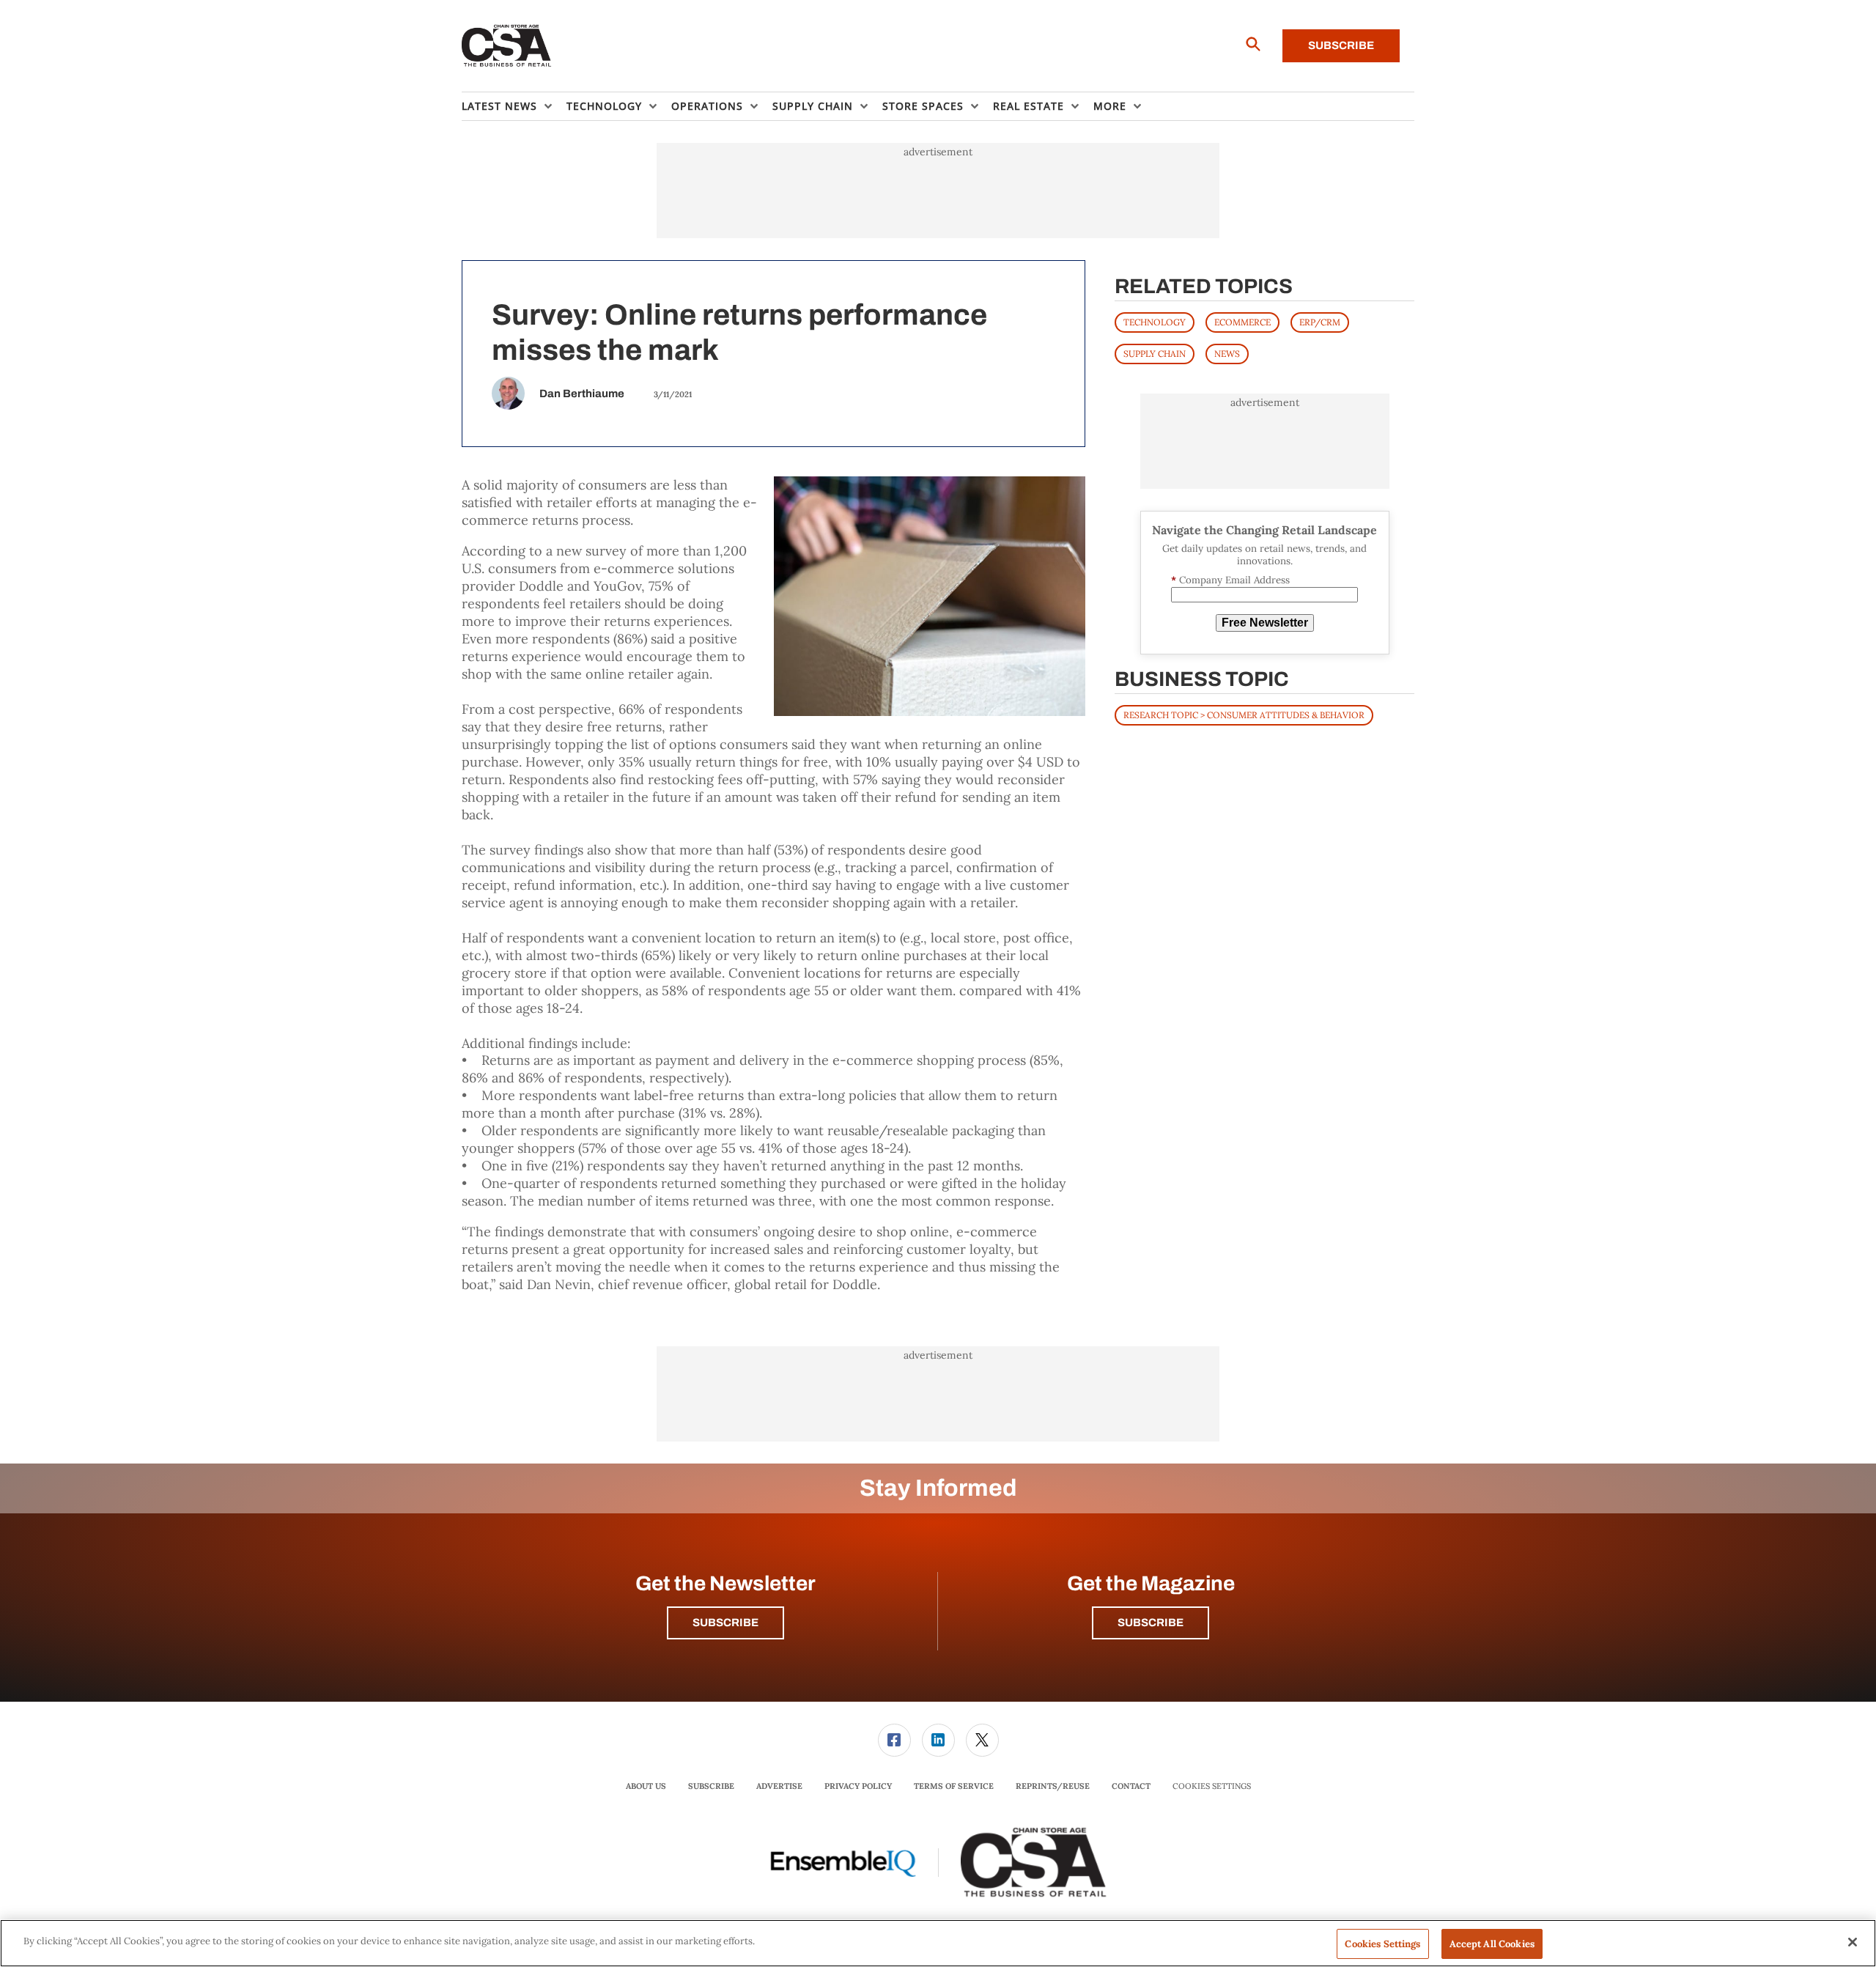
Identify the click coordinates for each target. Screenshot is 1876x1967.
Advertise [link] (779, 1786)
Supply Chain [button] (813, 106)
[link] (894, 1740)
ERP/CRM (1320, 322)
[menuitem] (514, 106)
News (1227, 354)
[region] (938, 1943)
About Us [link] (646, 1786)
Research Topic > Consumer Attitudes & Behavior (1244, 715)
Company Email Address (1230, 580)
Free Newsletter (1265, 623)
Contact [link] (1131, 1786)
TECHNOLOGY (1155, 322)
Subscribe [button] (725, 1623)
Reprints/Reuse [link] (1053, 1786)
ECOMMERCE (1242, 322)
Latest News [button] (499, 106)
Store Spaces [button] (923, 106)
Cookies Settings (1212, 1786)
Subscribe (1341, 45)
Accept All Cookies (1492, 1944)
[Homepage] (507, 46)
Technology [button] (604, 106)
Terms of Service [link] (954, 1786)
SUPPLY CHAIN (1155, 354)
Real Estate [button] (1029, 106)
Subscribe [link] (711, 1786)
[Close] (1853, 1942)
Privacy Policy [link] (858, 1786)
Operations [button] (707, 106)
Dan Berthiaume (582, 394)
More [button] (1110, 106)
